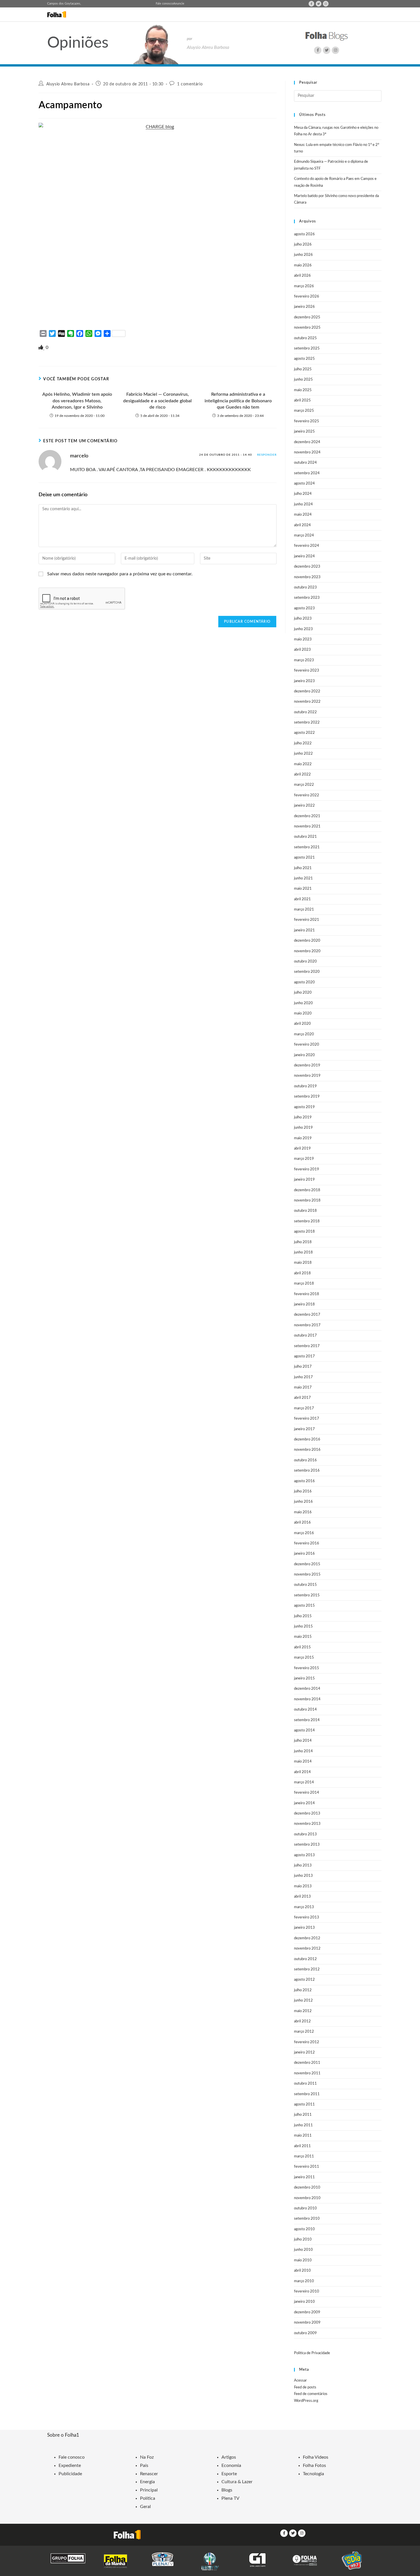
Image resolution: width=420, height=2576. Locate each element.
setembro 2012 (307, 1969)
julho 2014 (303, 1741)
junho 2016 (303, 1502)
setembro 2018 (307, 1221)
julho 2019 (303, 1117)
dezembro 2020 (307, 941)
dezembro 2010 (307, 2188)
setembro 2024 (307, 473)
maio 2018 (303, 1263)
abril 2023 (302, 650)
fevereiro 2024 (307, 546)
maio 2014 (303, 1762)
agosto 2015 (304, 1606)
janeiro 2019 (304, 1180)
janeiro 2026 (304, 307)
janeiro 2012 (304, 2052)
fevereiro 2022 (307, 795)
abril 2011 (302, 2146)
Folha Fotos (314, 2466)
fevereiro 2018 (307, 1294)
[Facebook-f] (311, 4)
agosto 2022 (304, 733)
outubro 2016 (305, 1460)
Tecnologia (313, 2474)
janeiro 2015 (304, 1678)
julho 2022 (303, 743)
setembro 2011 (307, 2094)
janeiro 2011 (304, 2177)
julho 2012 (303, 1990)
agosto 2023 (304, 608)
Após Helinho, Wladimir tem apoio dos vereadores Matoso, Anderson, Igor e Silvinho (77, 401)
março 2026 (304, 286)
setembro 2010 (307, 2219)
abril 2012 (302, 2021)
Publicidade (70, 2474)
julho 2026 (303, 245)
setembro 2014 (307, 1720)
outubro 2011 (305, 2084)
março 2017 (304, 1408)
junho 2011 (303, 2125)
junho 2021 (303, 878)
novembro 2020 (307, 951)
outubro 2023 (305, 587)
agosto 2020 (304, 982)
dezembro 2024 (307, 442)
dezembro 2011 (307, 2063)
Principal (149, 2490)
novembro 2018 (307, 1200)
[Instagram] (326, 4)
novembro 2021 (307, 826)
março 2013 (304, 1907)
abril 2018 (302, 1273)
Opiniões (78, 43)
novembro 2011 (307, 2073)
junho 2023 (303, 629)
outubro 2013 (305, 1834)
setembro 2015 (307, 1595)
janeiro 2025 (304, 432)
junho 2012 (303, 2001)
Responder (267, 455)
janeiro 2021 (304, 930)
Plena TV (230, 2498)
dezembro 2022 (307, 691)
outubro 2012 (305, 1959)
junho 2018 (303, 1252)
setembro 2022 (307, 723)
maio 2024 (303, 515)
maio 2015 (303, 1637)
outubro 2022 (305, 712)
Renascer (149, 2474)
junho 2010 (303, 2250)
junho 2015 (303, 1626)
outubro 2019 (305, 1086)
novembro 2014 (307, 1699)
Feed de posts (305, 2387)
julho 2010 (303, 2240)
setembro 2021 (307, 847)
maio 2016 (303, 1512)
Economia (231, 2466)
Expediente (70, 2466)
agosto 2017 (304, 1356)
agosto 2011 (304, 2104)
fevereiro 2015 (307, 1668)
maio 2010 (303, 2260)
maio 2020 (303, 1013)
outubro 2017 (305, 1336)
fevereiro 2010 (307, 2291)
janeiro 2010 (304, 2302)
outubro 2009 (305, 2333)
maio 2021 (303, 889)
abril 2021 (302, 899)
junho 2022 (303, 754)
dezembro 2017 (307, 1315)
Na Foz (147, 2457)
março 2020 (304, 1034)
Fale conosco (164, 4)
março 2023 (304, 660)
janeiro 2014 (304, 1803)
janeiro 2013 (304, 1928)
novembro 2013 (307, 1824)
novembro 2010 (307, 2198)
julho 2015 (303, 1616)
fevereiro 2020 (307, 1045)
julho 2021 (303, 868)
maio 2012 (303, 2011)
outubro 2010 (305, 2208)
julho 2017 (303, 1367)
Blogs (227, 2490)
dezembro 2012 (307, 1938)
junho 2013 (303, 1876)
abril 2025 (302, 400)
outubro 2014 (305, 1710)
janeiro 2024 (304, 556)
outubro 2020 (305, 962)
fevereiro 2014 (307, 1793)
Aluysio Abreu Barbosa (68, 84)
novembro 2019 (307, 1076)
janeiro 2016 (304, 1554)
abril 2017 (302, 1398)
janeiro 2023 (304, 681)
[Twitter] (319, 4)
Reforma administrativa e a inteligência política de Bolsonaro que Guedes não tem (238, 401)
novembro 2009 (307, 2323)
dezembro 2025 (307, 317)
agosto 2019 (304, 1107)
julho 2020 (303, 993)
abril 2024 (302, 525)
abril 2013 (302, 1897)
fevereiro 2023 (307, 671)
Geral (145, 2507)
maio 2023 (303, 639)
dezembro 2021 (307, 816)
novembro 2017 (307, 1325)
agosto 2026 (304, 234)
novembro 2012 (307, 1949)
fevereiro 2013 (307, 1917)
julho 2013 (303, 1865)
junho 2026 (303, 255)
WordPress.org (306, 2401)
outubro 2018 (305, 1211)
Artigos (229, 2457)
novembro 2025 (307, 328)
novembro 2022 (307, 702)
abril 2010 (302, 2271)
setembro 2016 (307, 1471)
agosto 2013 (304, 1855)
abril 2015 (302, 1647)
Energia (147, 2482)
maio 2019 (303, 1138)
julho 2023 (303, 619)
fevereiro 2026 (307, 297)
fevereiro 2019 (307, 1169)
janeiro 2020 (304, 1055)
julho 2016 (303, 1491)
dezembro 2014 (307, 1689)
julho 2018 (303, 1242)
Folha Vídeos (316, 2457)
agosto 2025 (304, 359)
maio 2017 (303, 1388)
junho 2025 (303, 380)
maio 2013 (303, 1886)
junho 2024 (303, 504)
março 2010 (304, 2281)
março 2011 (304, 2156)
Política (148, 2498)
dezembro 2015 (307, 1564)
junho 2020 (303, 1003)
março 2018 (304, 1284)
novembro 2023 (307, 577)
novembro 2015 (307, 1575)
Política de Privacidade (312, 2353)
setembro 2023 (307, 598)
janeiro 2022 (304, 806)
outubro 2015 (305, 1585)
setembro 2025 (307, 348)
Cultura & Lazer (237, 2482)
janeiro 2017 (304, 1429)
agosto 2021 (304, 858)
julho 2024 (303, 494)
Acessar (300, 2381)
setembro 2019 (307, 1097)
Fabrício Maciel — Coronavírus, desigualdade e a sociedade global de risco (157, 401)
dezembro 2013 (307, 1814)
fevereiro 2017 (307, 1419)
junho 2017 (303, 1377)
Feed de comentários (311, 2394)
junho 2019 (303, 1128)
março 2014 (304, 1782)
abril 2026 (302, 276)
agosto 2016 (304, 1481)
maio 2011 (303, 2136)
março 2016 (304, 1533)
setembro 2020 (307, 972)
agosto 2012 (304, 1980)
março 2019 (304, 1159)
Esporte (229, 2474)
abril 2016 (302, 1523)
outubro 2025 (305, 338)
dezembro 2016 (307, 1439)
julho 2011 (303, 2115)
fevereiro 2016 (307, 1543)
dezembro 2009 (307, 2312)
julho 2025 (303, 369)
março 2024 (304, 536)
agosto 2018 (304, 1232)
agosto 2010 (304, 2229)
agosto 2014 (304, 1730)
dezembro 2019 (307, 1065)
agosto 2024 (304, 484)
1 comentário (190, 84)
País (144, 2466)
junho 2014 (303, 1751)
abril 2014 (302, 1772)
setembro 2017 (307, 1346)
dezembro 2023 (307, 567)
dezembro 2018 (307, 1190)
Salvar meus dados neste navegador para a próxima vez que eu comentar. (120, 574)
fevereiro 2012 (307, 2042)
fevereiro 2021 (307, 920)
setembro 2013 (307, 1845)
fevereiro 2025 (307, 421)
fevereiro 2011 (307, 2167)
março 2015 (304, 1658)
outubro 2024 (305, 463)
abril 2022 (302, 774)
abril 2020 (302, 1024)
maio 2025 (303, 390)
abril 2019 (302, 1149)
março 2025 (304, 411)
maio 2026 (303, 265)
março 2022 (304, 785)
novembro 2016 (307, 1450)
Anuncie (179, 4)
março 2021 (304, 910)
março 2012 (304, 2032)
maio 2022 (303, 764)
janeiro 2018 (304, 1304)
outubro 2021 (305, 837)
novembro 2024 (307, 452)
